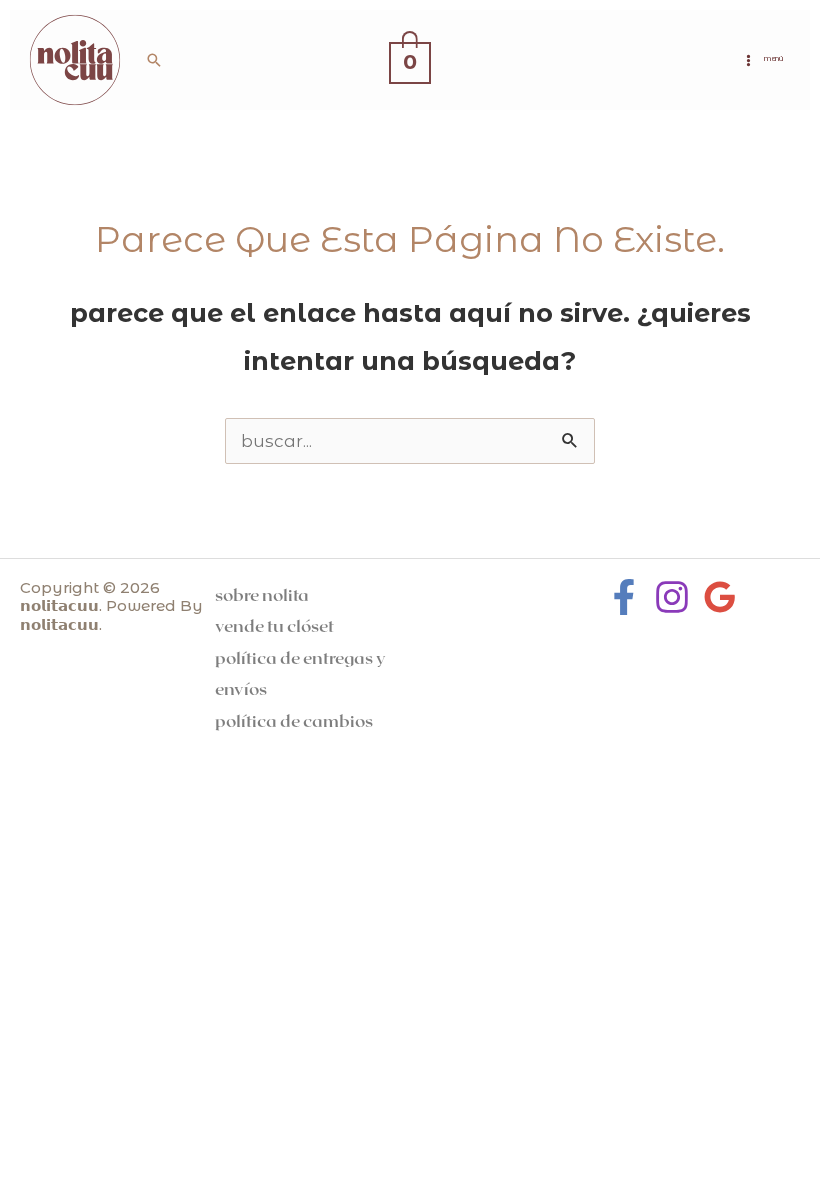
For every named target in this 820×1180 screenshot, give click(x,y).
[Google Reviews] (720, 597)
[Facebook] (624, 597)
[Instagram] (672, 597)
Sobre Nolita (262, 594)
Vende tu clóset (274, 625)
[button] (154, 60)
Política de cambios (294, 720)
